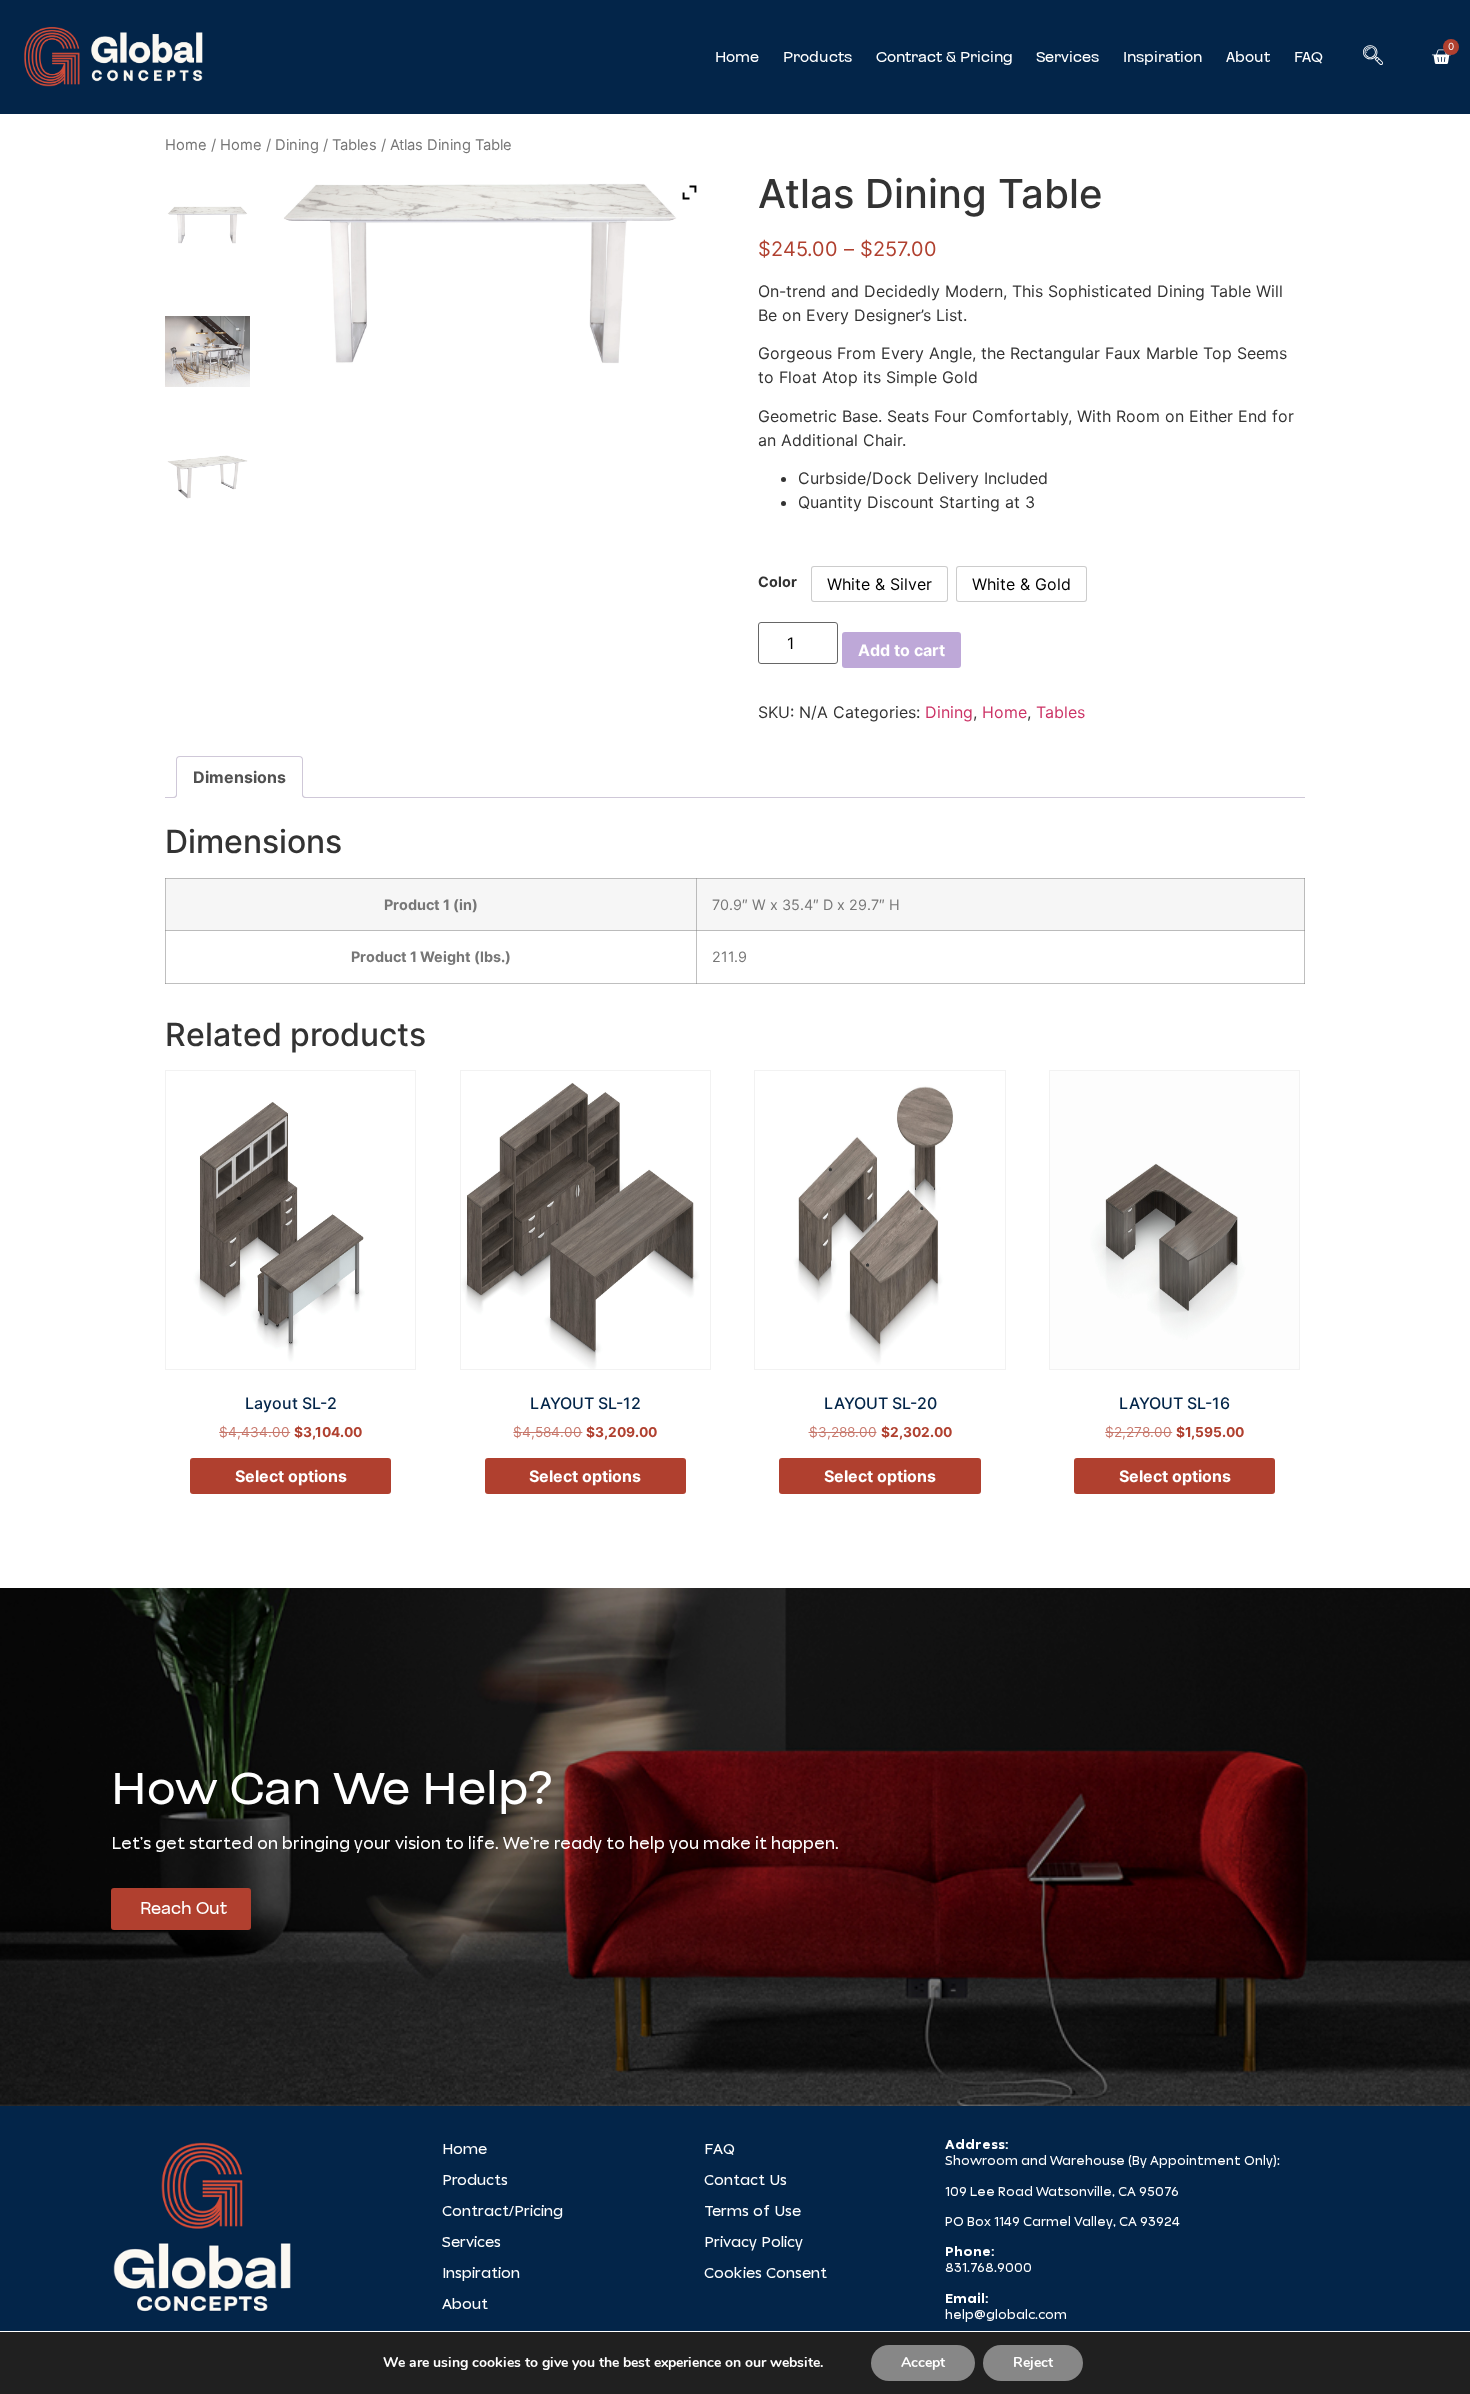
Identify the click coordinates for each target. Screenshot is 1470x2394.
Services (1067, 57)
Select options (291, 1476)
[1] (207, 351)
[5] (207, 225)
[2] (207, 477)
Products (817, 57)
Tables (354, 145)
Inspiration (1162, 57)
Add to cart (901, 650)
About (1248, 57)
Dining (297, 145)
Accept (923, 2362)
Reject (1033, 2362)
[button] (1373, 57)
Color (777, 582)
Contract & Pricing (944, 57)
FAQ (1308, 57)
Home (737, 57)
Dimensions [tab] (239, 777)
